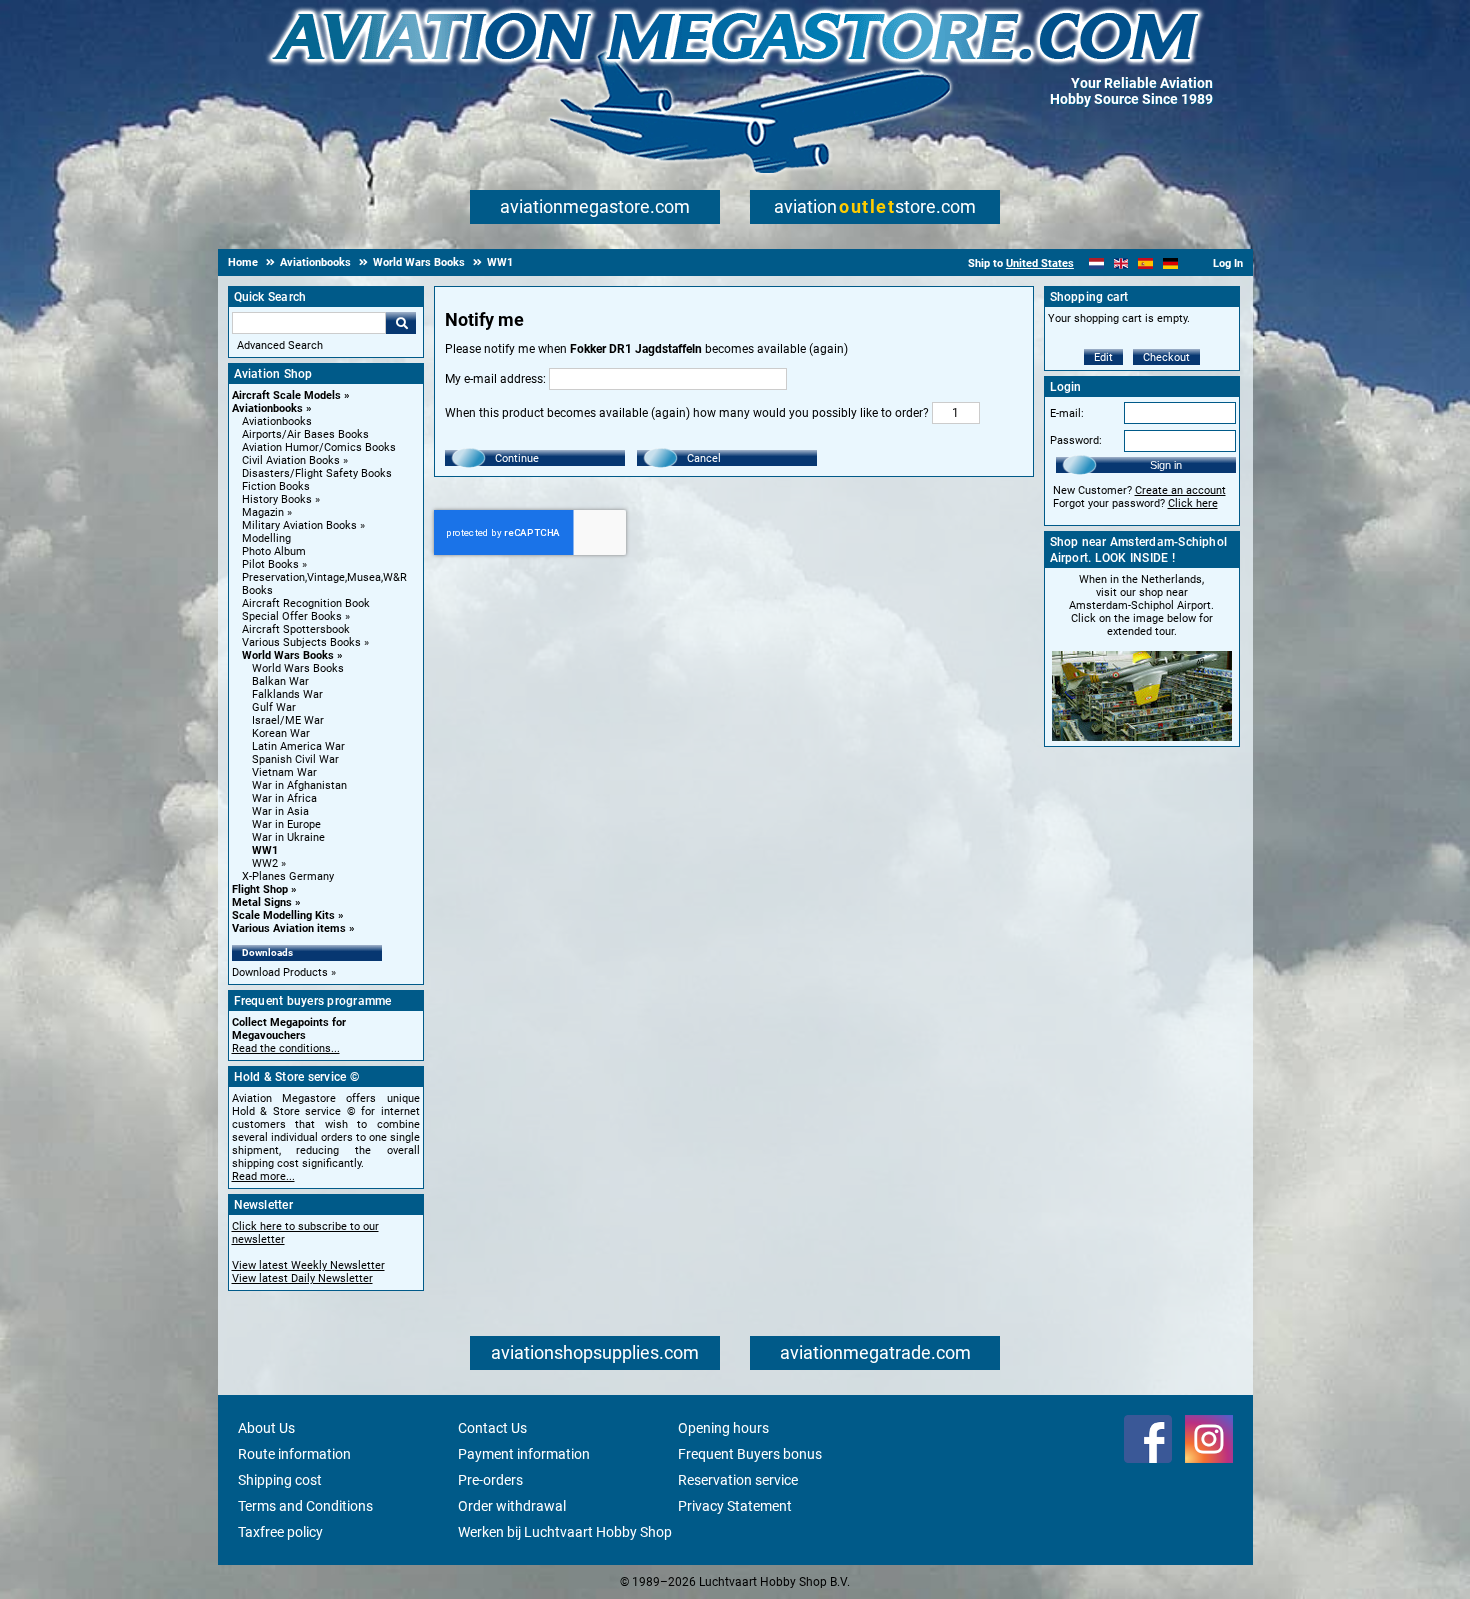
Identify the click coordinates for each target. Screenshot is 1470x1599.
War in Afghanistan (299, 785)
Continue (517, 458)
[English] (1121, 263)
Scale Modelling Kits (283, 915)
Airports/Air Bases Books (305, 434)
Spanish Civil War (295, 759)
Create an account (1180, 490)
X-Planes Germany (288, 876)
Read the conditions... (286, 1048)
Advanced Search (280, 345)
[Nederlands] (1096, 263)
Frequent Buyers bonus (750, 1454)
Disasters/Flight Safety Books (317, 473)
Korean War (281, 733)
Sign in (1166, 465)
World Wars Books (288, 655)
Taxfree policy (280, 1532)
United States (1040, 263)
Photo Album (274, 551)
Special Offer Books (292, 616)
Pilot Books (270, 564)
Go (401, 323)
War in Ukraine (288, 837)
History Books (277, 499)
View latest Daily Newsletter (302, 1278)
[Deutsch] (1170, 263)
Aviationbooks (267, 408)
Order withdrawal (512, 1506)
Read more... (263, 1176)
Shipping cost (280, 1480)
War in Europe (286, 824)
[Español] (1145, 263)
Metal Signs (262, 902)
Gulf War (274, 707)
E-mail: (1067, 413)
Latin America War (298, 746)
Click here (1193, 503)
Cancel (704, 458)
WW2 (265, 863)
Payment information (524, 1454)
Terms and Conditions (305, 1506)
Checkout (1166, 357)
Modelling (266, 538)
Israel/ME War (288, 720)
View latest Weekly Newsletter (308, 1265)
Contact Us (492, 1428)
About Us (266, 1428)
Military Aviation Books (299, 525)
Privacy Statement (735, 1506)
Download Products (280, 972)
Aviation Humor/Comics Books (319, 447)
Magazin (263, 512)
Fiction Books (276, 486)
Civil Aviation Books (291, 460)
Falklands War (287, 694)
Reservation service (738, 1480)
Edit (1103, 357)
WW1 (265, 850)
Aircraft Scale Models (286, 395)
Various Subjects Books (301, 642)
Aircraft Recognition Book (306, 603)
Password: (1076, 440)
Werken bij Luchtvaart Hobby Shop (565, 1532)
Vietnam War (284, 772)
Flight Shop (260, 889)
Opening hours (723, 1428)
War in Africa (284, 798)
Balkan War (280, 681)
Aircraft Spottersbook (296, 629)
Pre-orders (490, 1480)
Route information (294, 1454)
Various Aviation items (289, 928)
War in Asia (280, 811)
